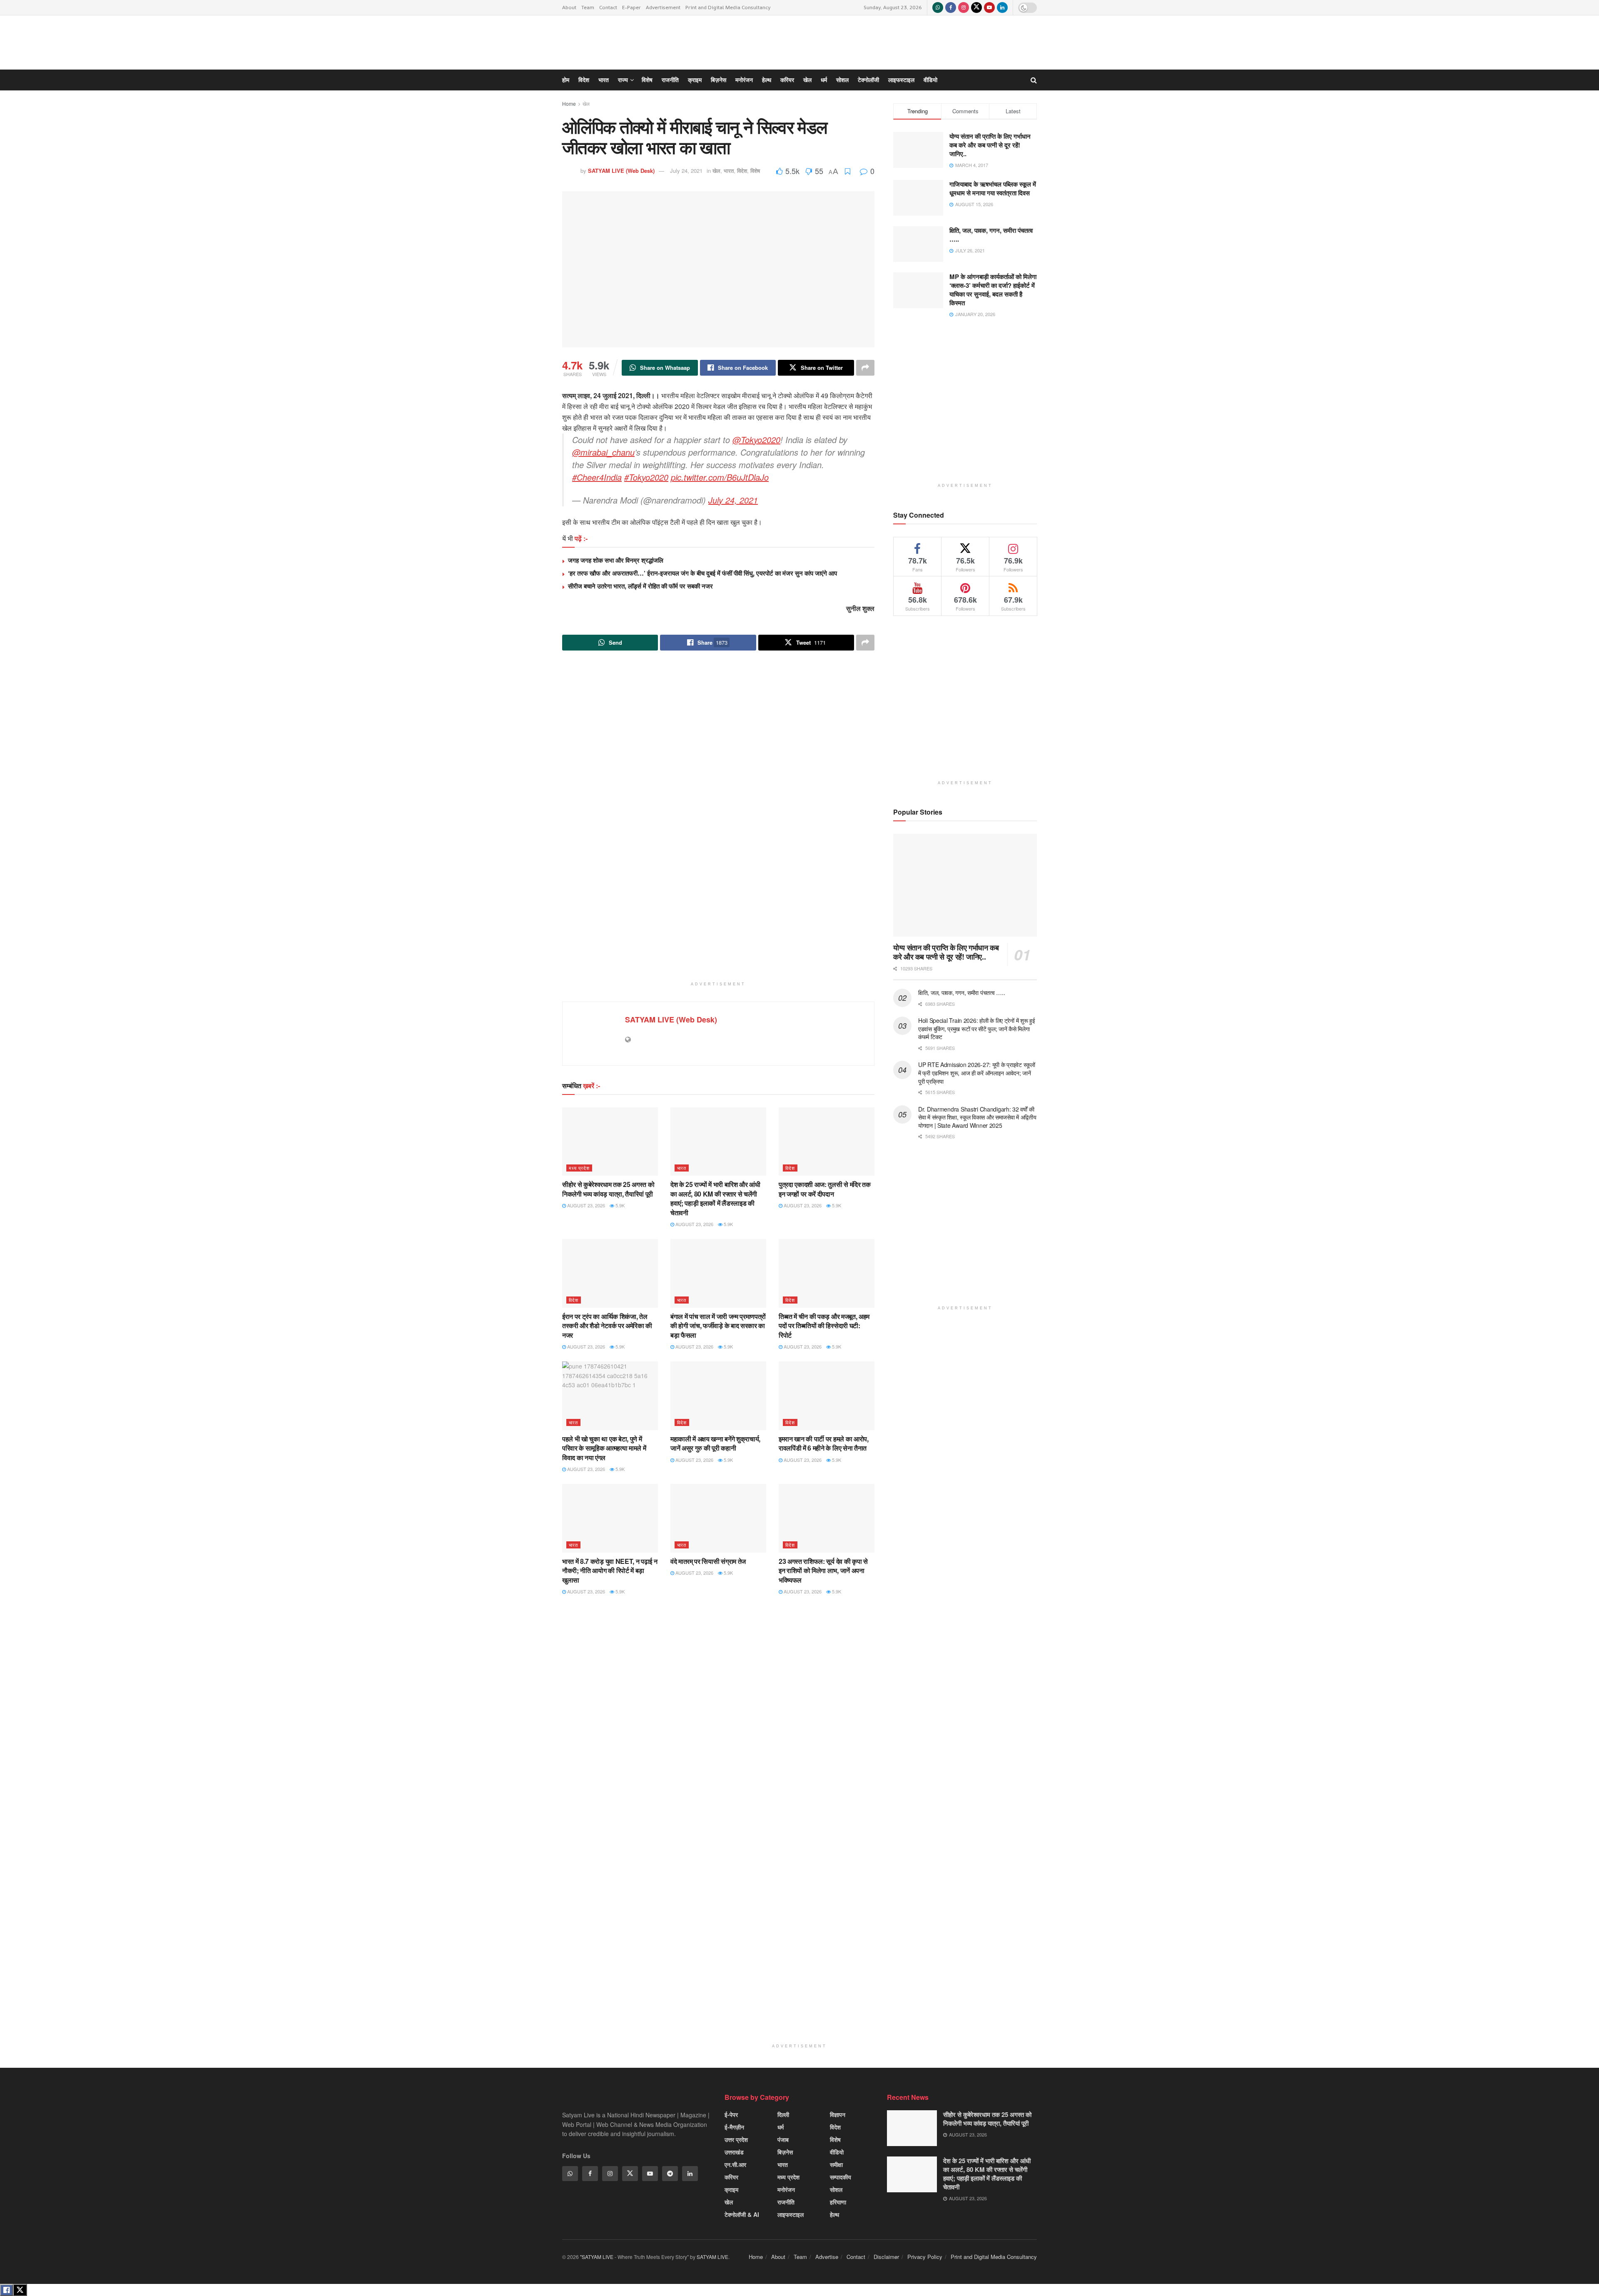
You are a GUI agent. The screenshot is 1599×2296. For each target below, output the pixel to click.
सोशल (836, 2189)
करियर (731, 2177)
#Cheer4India (597, 477)
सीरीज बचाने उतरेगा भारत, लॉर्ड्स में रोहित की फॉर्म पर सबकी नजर (640, 586)
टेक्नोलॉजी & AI (742, 2214)
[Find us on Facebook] (951, 7)
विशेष (835, 2139)
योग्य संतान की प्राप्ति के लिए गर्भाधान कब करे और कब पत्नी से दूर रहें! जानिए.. (946, 952)
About (569, 7)
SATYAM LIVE (712, 2257)
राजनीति (786, 2202)
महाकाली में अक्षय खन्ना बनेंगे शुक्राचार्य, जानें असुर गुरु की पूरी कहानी (715, 1443)
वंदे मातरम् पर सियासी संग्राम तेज (708, 1561)
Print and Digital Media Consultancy (728, 7)
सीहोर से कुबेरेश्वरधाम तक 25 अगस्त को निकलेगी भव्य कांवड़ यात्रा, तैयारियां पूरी (608, 1189)
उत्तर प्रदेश (736, 2139)
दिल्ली (783, 2114)
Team (588, 7)
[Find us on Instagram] (964, 7)
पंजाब (783, 2139)
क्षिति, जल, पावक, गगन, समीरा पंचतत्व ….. (961, 992)
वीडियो (837, 2152)
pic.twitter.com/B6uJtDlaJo (720, 477)
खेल (729, 2202)
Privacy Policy (925, 2257)
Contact (608, 7)
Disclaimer (886, 2257)
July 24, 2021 (733, 500)
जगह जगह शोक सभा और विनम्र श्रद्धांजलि (616, 560)
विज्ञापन (838, 2114)
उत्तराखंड (734, 2152)
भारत (682, 1168)
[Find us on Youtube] (989, 7)
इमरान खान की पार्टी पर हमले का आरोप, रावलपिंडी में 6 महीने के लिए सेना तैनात (824, 1443)
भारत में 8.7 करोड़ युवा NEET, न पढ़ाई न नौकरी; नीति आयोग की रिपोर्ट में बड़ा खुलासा (610, 1571)
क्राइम (731, 2189)
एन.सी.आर (735, 2164)
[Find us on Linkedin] (690, 2174)
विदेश (790, 1168)
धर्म (781, 2127)
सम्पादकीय (841, 2177)
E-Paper (631, 7)
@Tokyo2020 (756, 440)
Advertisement (663, 7)
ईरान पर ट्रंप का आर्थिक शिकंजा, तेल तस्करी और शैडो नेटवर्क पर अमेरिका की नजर (607, 1326)
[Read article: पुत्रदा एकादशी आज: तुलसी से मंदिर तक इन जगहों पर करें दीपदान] (827, 1142)
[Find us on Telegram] (670, 2174)
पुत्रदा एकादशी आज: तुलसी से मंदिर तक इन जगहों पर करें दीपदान (825, 1189)
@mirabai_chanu (603, 452)
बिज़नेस (785, 2152)
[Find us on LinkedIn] (1002, 7)
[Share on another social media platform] (865, 368)
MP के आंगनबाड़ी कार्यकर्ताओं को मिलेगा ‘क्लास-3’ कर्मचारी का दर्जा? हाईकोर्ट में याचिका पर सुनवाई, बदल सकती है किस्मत (993, 290)
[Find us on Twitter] (976, 7)
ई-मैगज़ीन (734, 2127)
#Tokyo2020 (646, 477)
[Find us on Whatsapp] (938, 7)
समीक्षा (836, 2164)
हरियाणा (838, 2202)
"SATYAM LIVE (597, 2257)
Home (569, 103)
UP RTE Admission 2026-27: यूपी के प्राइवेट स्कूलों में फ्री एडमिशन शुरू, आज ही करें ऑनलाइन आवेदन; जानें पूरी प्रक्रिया (977, 1073)
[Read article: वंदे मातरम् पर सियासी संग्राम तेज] (718, 1518)
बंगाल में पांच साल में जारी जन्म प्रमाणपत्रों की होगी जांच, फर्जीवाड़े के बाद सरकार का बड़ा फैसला (718, 1326)
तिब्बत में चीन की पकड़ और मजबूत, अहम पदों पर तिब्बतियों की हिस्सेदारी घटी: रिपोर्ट (824, 1326)
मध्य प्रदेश (579, 1168)
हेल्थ (834, 2214)
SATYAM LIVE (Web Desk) (671, 1020)
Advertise (827, 2257)
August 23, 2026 (585, 1205)
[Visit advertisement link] (718, 821)
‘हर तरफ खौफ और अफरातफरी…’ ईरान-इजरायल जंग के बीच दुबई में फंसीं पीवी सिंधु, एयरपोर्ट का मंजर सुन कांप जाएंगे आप (702, 573)
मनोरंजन (786, 2189)
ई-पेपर (731, 2114)
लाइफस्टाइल (791, 2214)
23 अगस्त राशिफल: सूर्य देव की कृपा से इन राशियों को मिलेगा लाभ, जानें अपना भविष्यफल (823, 1571)
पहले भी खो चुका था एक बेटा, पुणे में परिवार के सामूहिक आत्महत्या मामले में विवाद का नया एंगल (604, 1448)
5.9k (619, 1205)
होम (566, 80)
